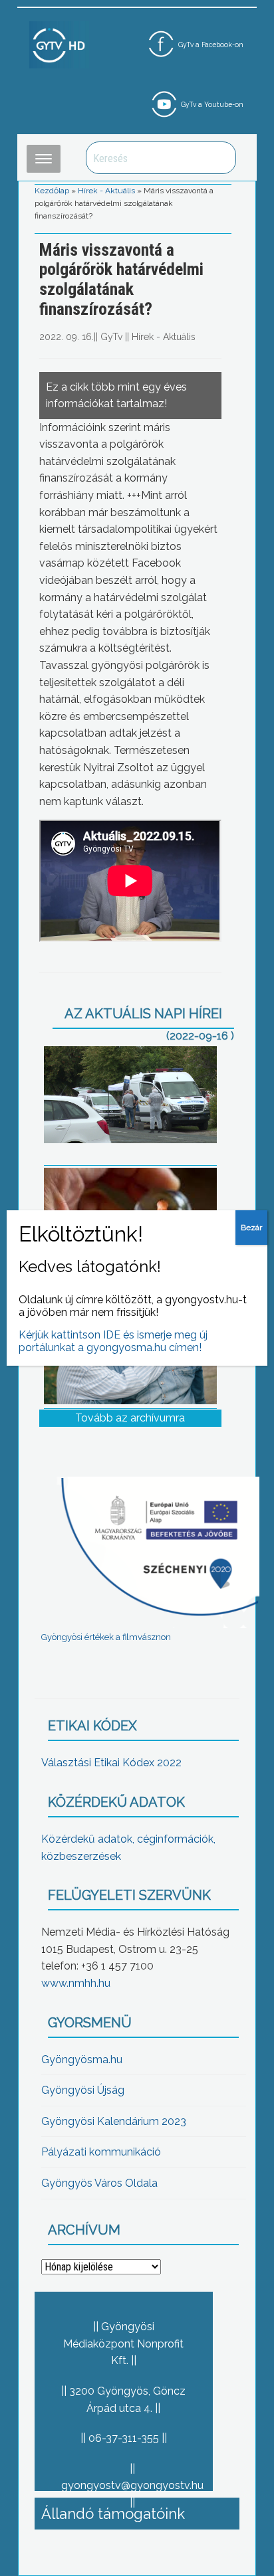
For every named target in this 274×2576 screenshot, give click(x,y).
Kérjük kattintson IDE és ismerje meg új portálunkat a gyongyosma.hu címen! (113, 1341)
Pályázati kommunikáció (101, 2152)
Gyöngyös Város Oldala (99, 2183)
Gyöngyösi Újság (83, 2090)
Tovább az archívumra (130, 1418)
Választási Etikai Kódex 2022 (111, 1763)
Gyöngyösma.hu (82, 2060)
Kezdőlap (52, 191)
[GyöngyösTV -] (59, 44)
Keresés (219, 158)
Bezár (251, 1228)
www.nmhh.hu (76, 1983)
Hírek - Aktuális (106, 191)
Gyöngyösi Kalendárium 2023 (114, 2121)
